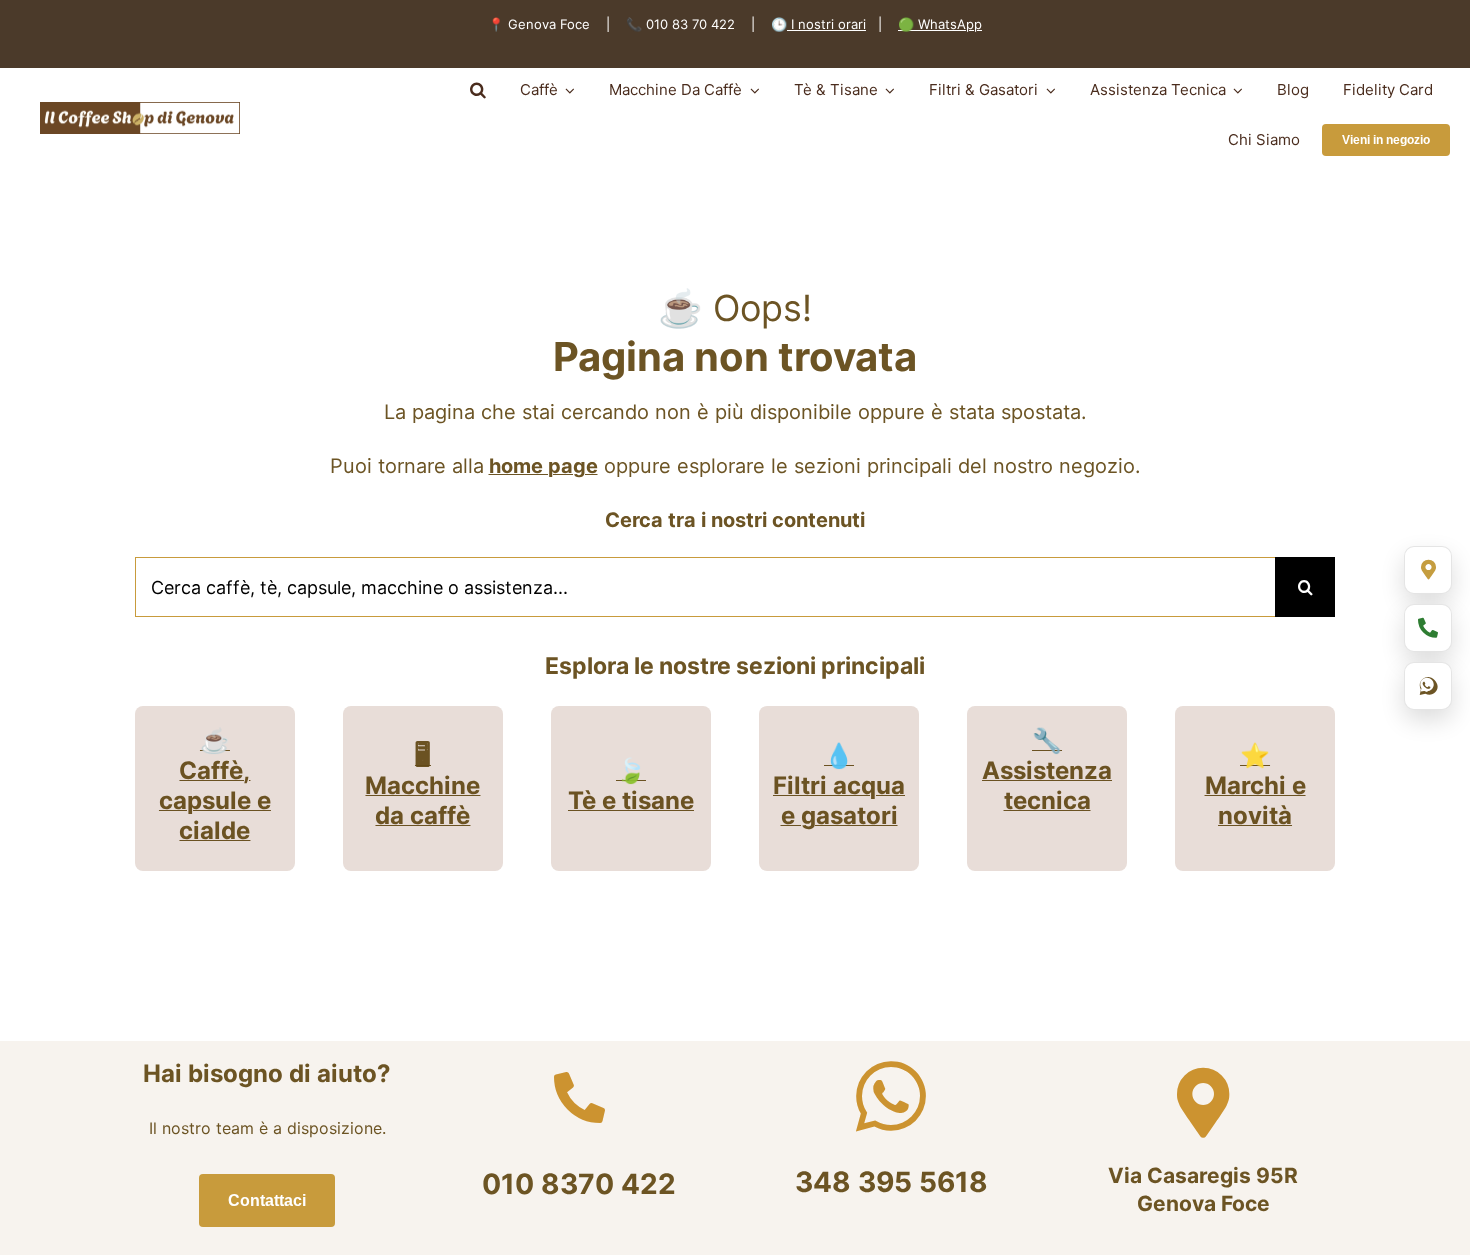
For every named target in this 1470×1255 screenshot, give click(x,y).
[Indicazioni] (1428, 570)
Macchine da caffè (422, 800)
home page (543, 466)
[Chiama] (1428, 628)
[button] (478, 90)
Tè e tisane (631, 800)
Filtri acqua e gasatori (839, 800)
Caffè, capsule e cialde (215, 800)
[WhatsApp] (1428, 686)
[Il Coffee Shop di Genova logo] (140, 110)
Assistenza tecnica (1047, 785)
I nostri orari (826, 24)
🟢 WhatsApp (940, 24)
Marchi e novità (1255, 800)
